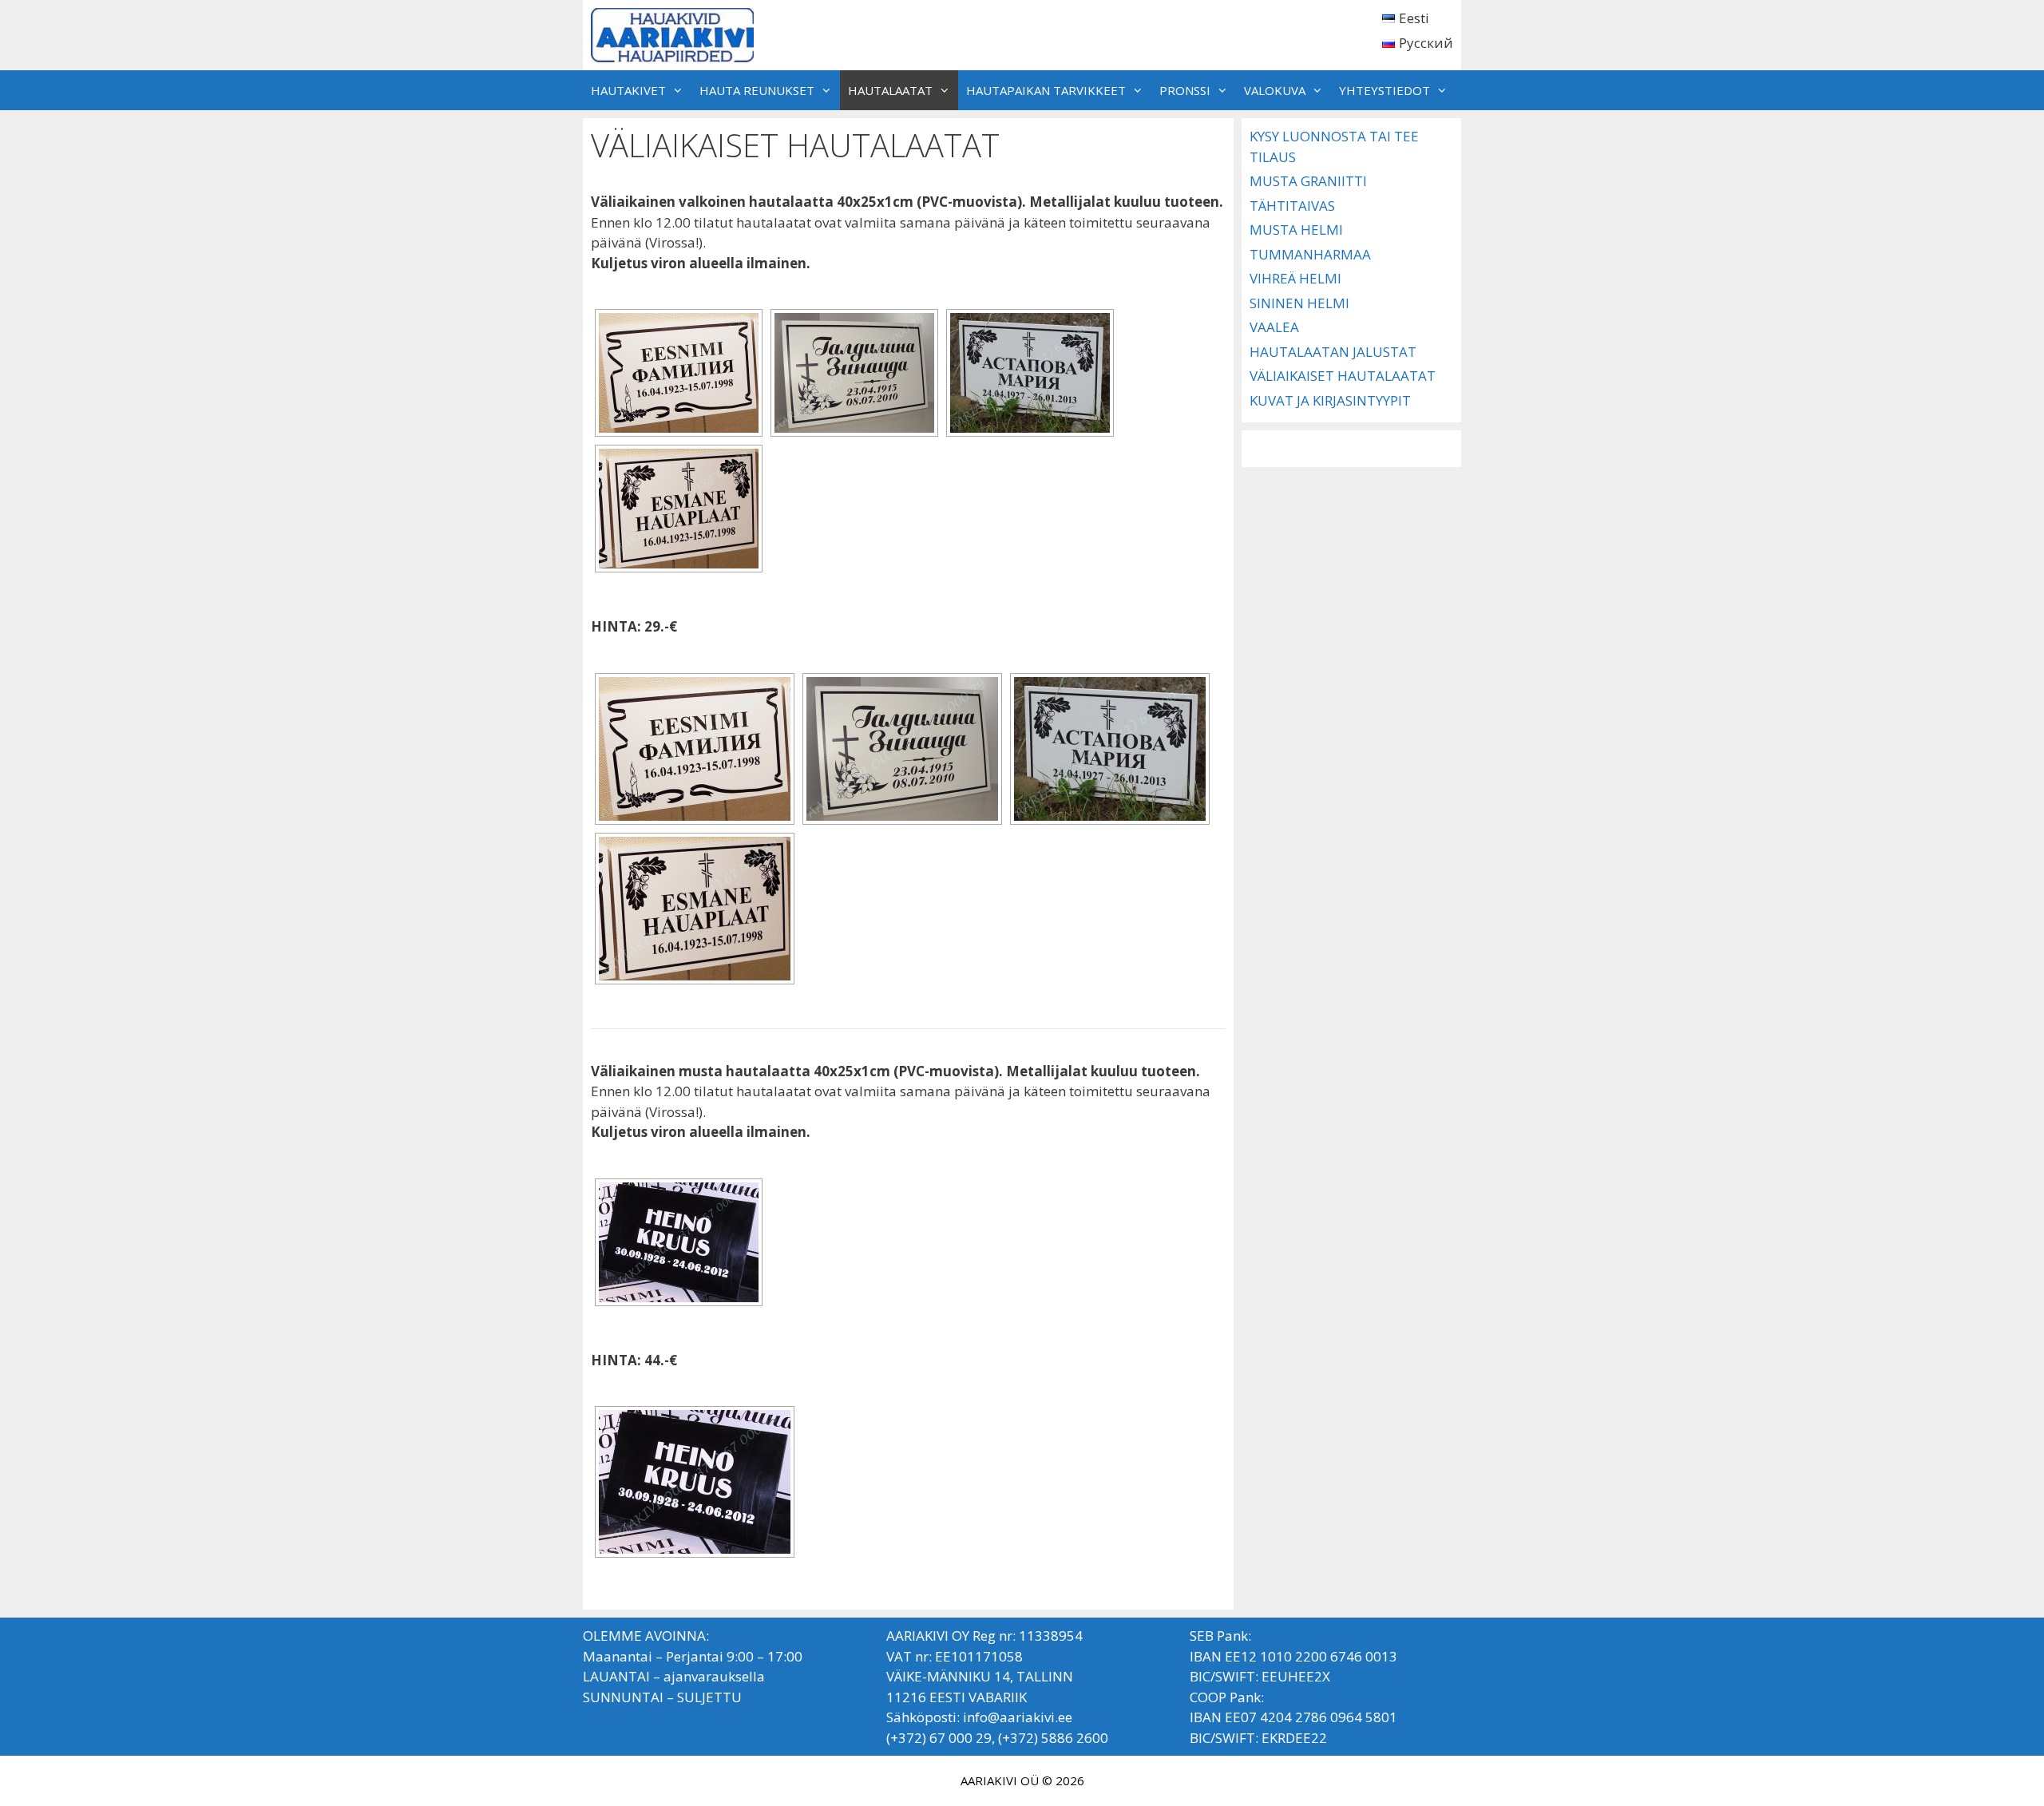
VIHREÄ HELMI (1295, 278)
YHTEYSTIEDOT (1384, 90)
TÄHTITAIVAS (1292, 206)
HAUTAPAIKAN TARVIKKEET (1046, 90)
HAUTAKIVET (628, 90)
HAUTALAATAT (890, 90)
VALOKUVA (1275, 90)
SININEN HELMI (1299, 303)
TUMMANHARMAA (1310, 254)
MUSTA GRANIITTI (1308, 181)
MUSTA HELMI (1296, 230)
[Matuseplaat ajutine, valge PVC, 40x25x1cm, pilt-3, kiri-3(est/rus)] (1030, 373)
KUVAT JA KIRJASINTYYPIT (1330, 400)
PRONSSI (1185, 90)
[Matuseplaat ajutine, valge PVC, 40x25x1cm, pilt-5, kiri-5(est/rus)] (854, 373)
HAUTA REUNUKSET (757, 90)
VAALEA (1274, 327)
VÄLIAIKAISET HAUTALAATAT (1343, 376)
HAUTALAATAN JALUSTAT (1333, 352)
